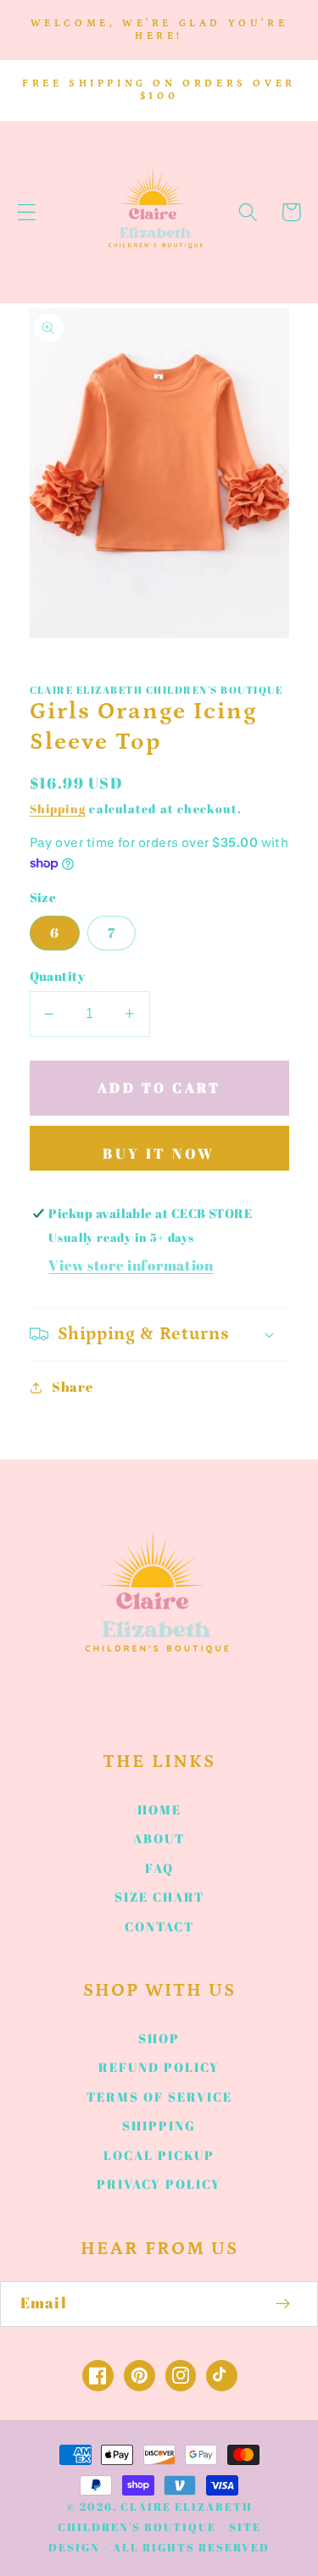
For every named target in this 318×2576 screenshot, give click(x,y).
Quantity (58, 976)
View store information (131, 1265)
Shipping (58, 809)
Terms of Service (159, 2097)
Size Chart (159, 1897)
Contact (159, 1926)
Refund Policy (159, 2067)
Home (159, 1809)
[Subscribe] (284, 2304)
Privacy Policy (159, 2184)
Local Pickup (159, 2155)
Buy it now (159, 1153)
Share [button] (72, 1387)
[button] (27, 212)
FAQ (159, 1868)
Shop (159, 2038)
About (159, 1838)
